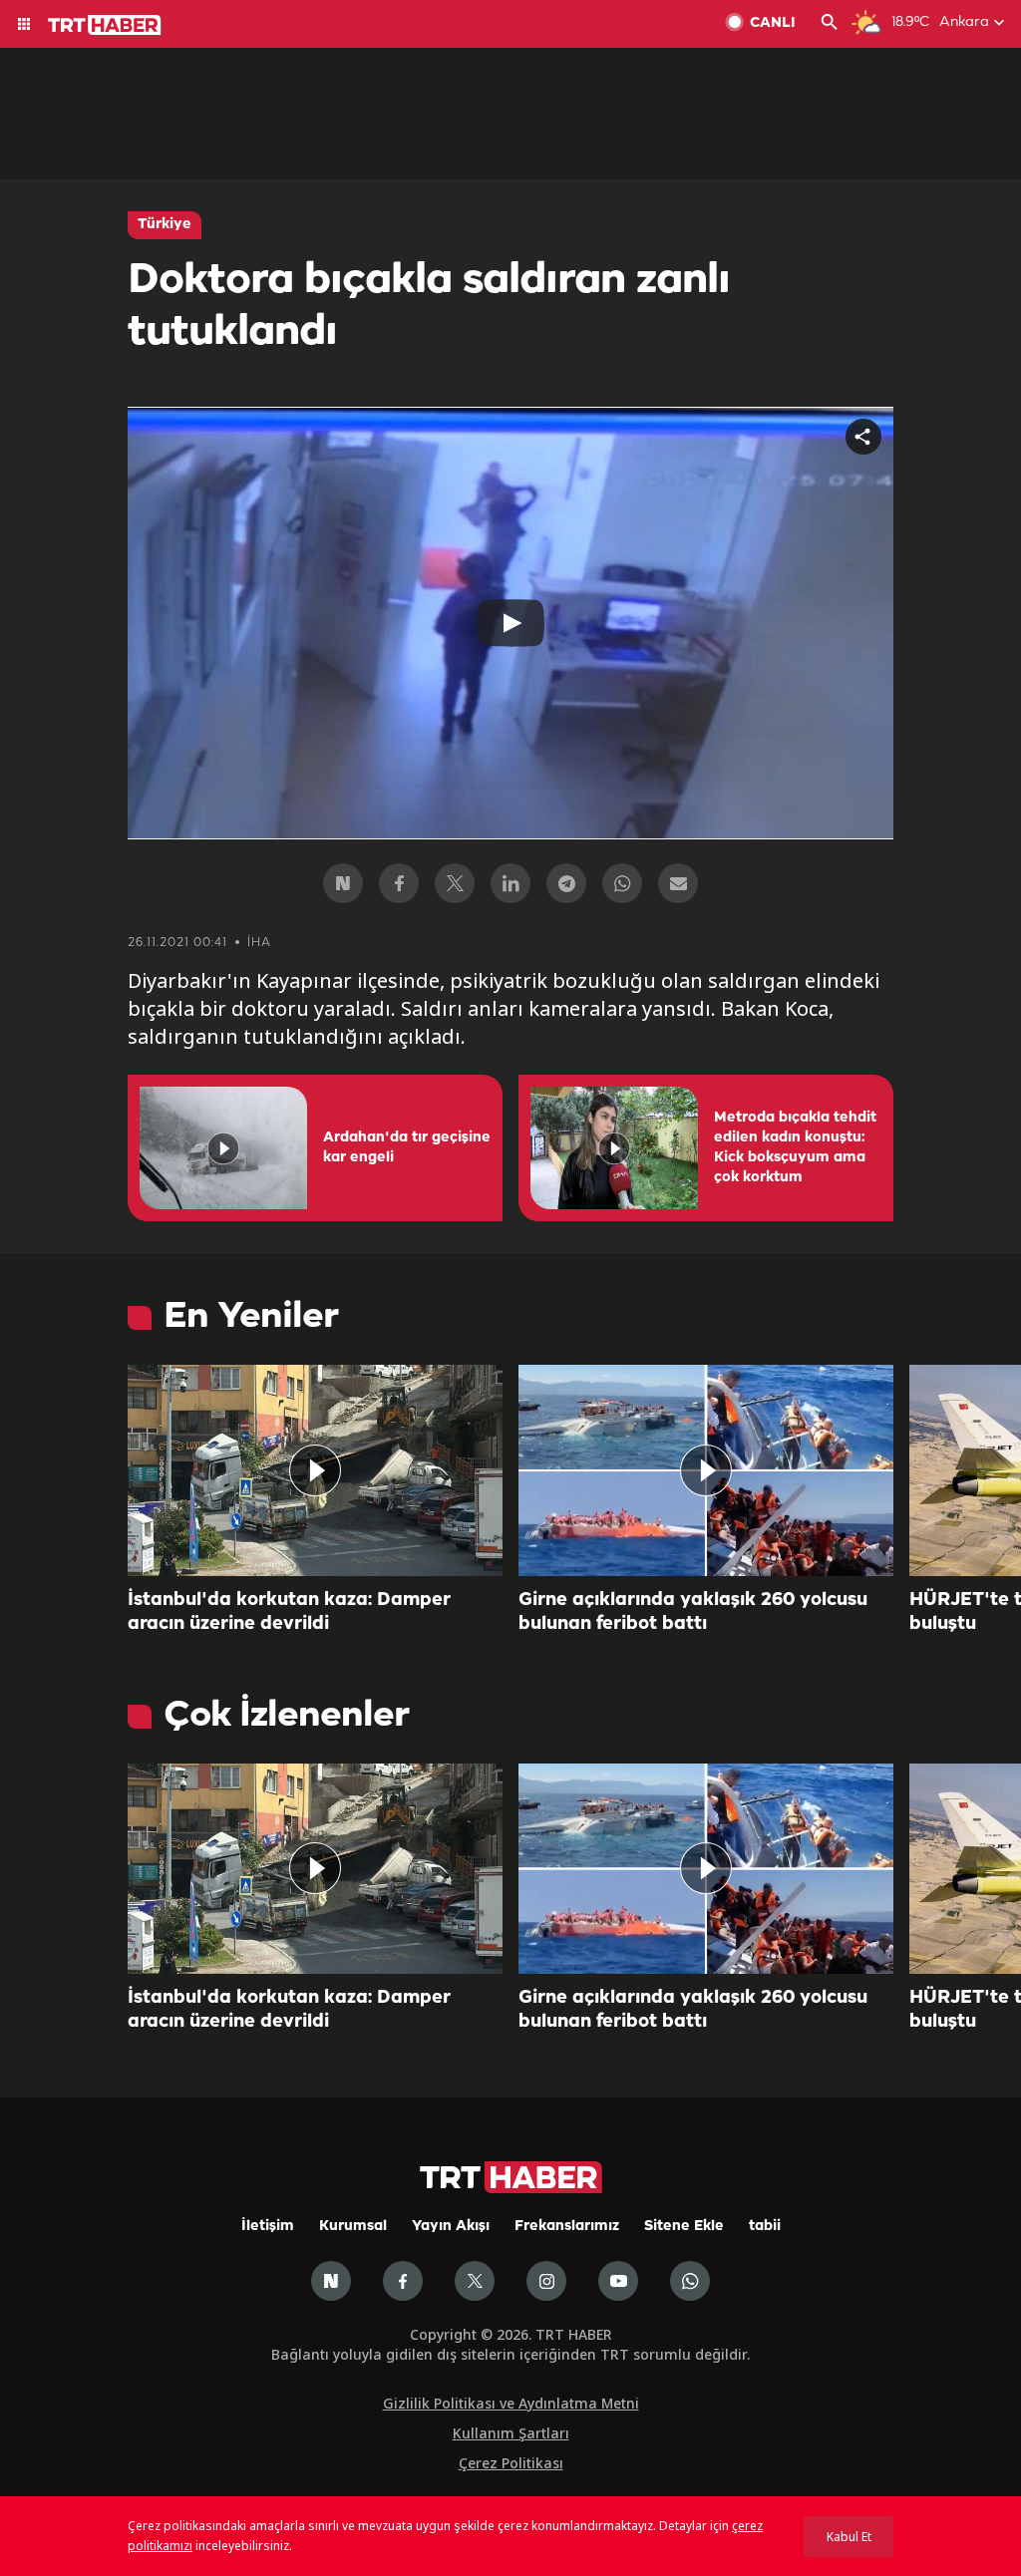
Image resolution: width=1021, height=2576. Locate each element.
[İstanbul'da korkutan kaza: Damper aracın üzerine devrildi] (315, 1470)
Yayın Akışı (451, 2227)
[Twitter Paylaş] (455, 883)
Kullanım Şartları (511, 2433)
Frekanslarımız (567, 2227)
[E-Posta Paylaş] (678, 883)
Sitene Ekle (684, 2227)
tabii (765, 2227)
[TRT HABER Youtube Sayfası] (618, 2281)
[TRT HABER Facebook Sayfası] (403, 2281)
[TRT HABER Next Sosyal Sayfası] (331, 2281)
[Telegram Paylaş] (566, 883)
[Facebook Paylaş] (399, 883)
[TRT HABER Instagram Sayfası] (546, 2281)
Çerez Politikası (511, 2463)
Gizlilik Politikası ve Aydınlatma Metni (511, 2403)
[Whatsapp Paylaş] (622, 883)
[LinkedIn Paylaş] (510, 883)
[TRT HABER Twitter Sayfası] (475, 2281)
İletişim (268, 2227)
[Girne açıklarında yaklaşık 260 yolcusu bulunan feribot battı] (706, 1470)
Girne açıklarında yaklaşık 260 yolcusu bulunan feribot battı (693, 1612)
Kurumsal (353, 2227)
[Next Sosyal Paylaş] (343, 883)
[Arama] (830, 24)
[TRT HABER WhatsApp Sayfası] (690, 2281)
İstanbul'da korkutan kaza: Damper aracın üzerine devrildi (289, 1612)
